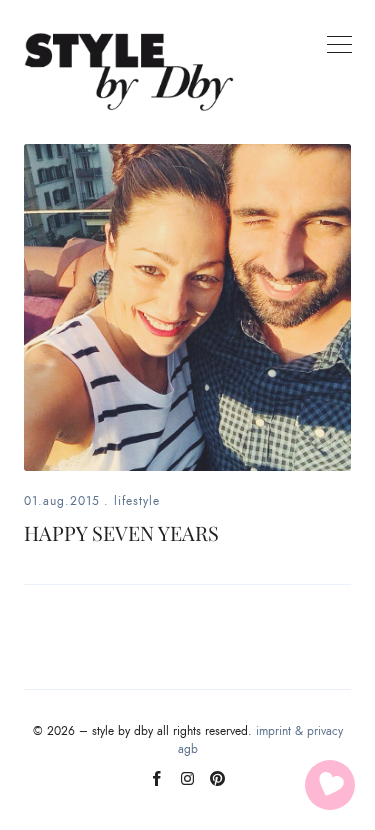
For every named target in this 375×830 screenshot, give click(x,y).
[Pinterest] (217, 786)
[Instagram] (187, 786)
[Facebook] (157, 786)
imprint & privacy (299, 731)
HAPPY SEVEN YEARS (121, 532)
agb (188, 749)
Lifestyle (137, 501)
